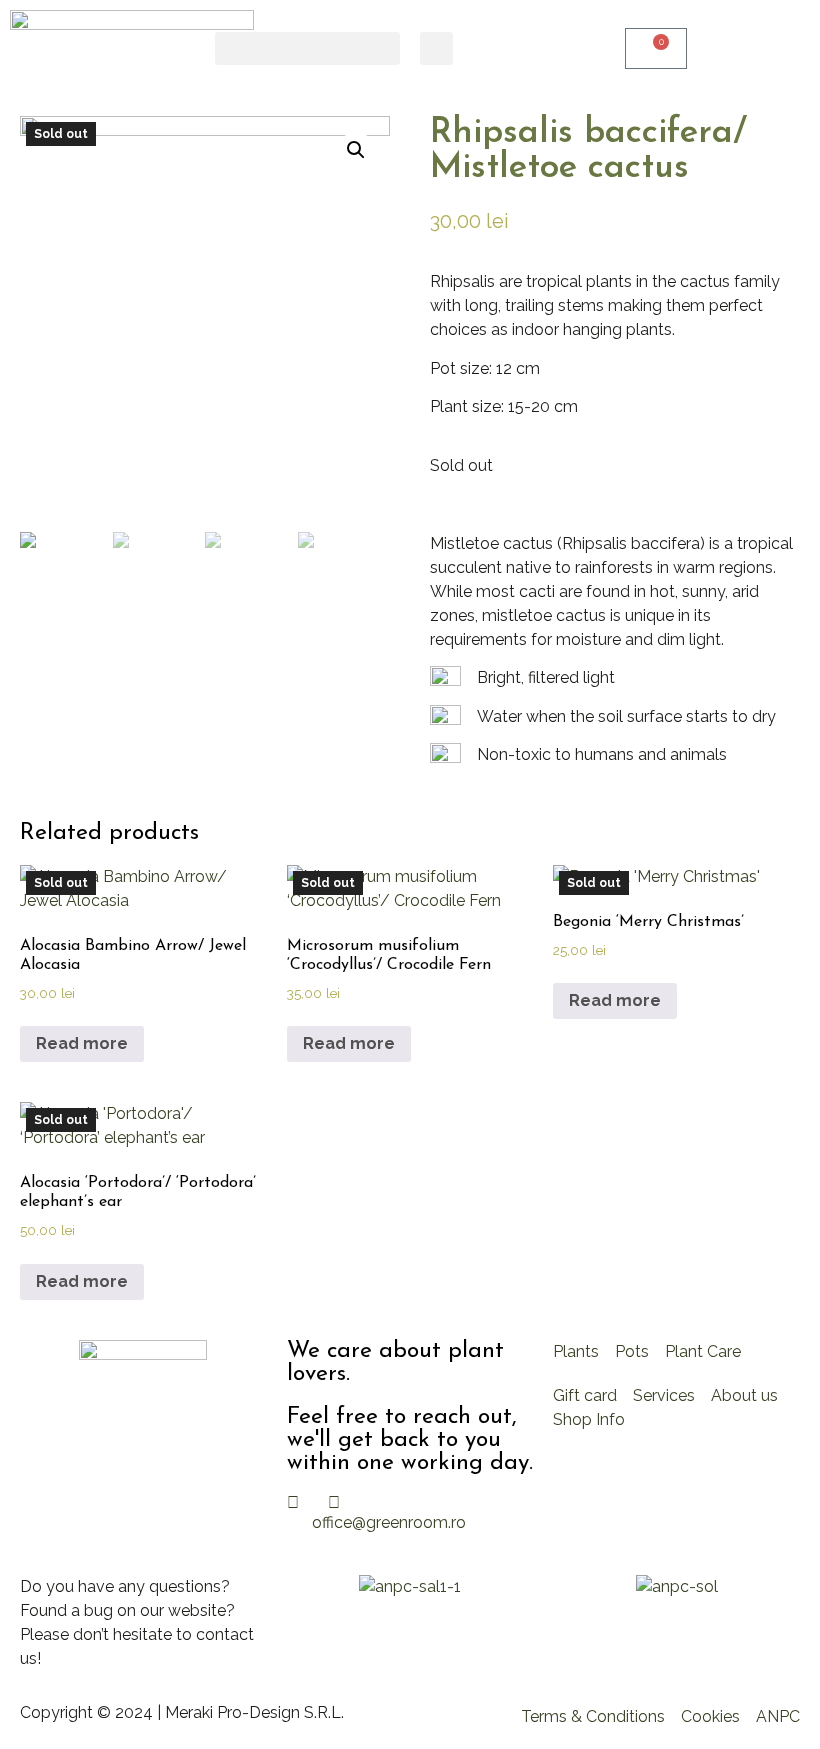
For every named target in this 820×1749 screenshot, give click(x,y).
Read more (82, 1043)
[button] (307, 48)
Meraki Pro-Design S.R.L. (254, 1712)
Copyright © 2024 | (92, 1712)
